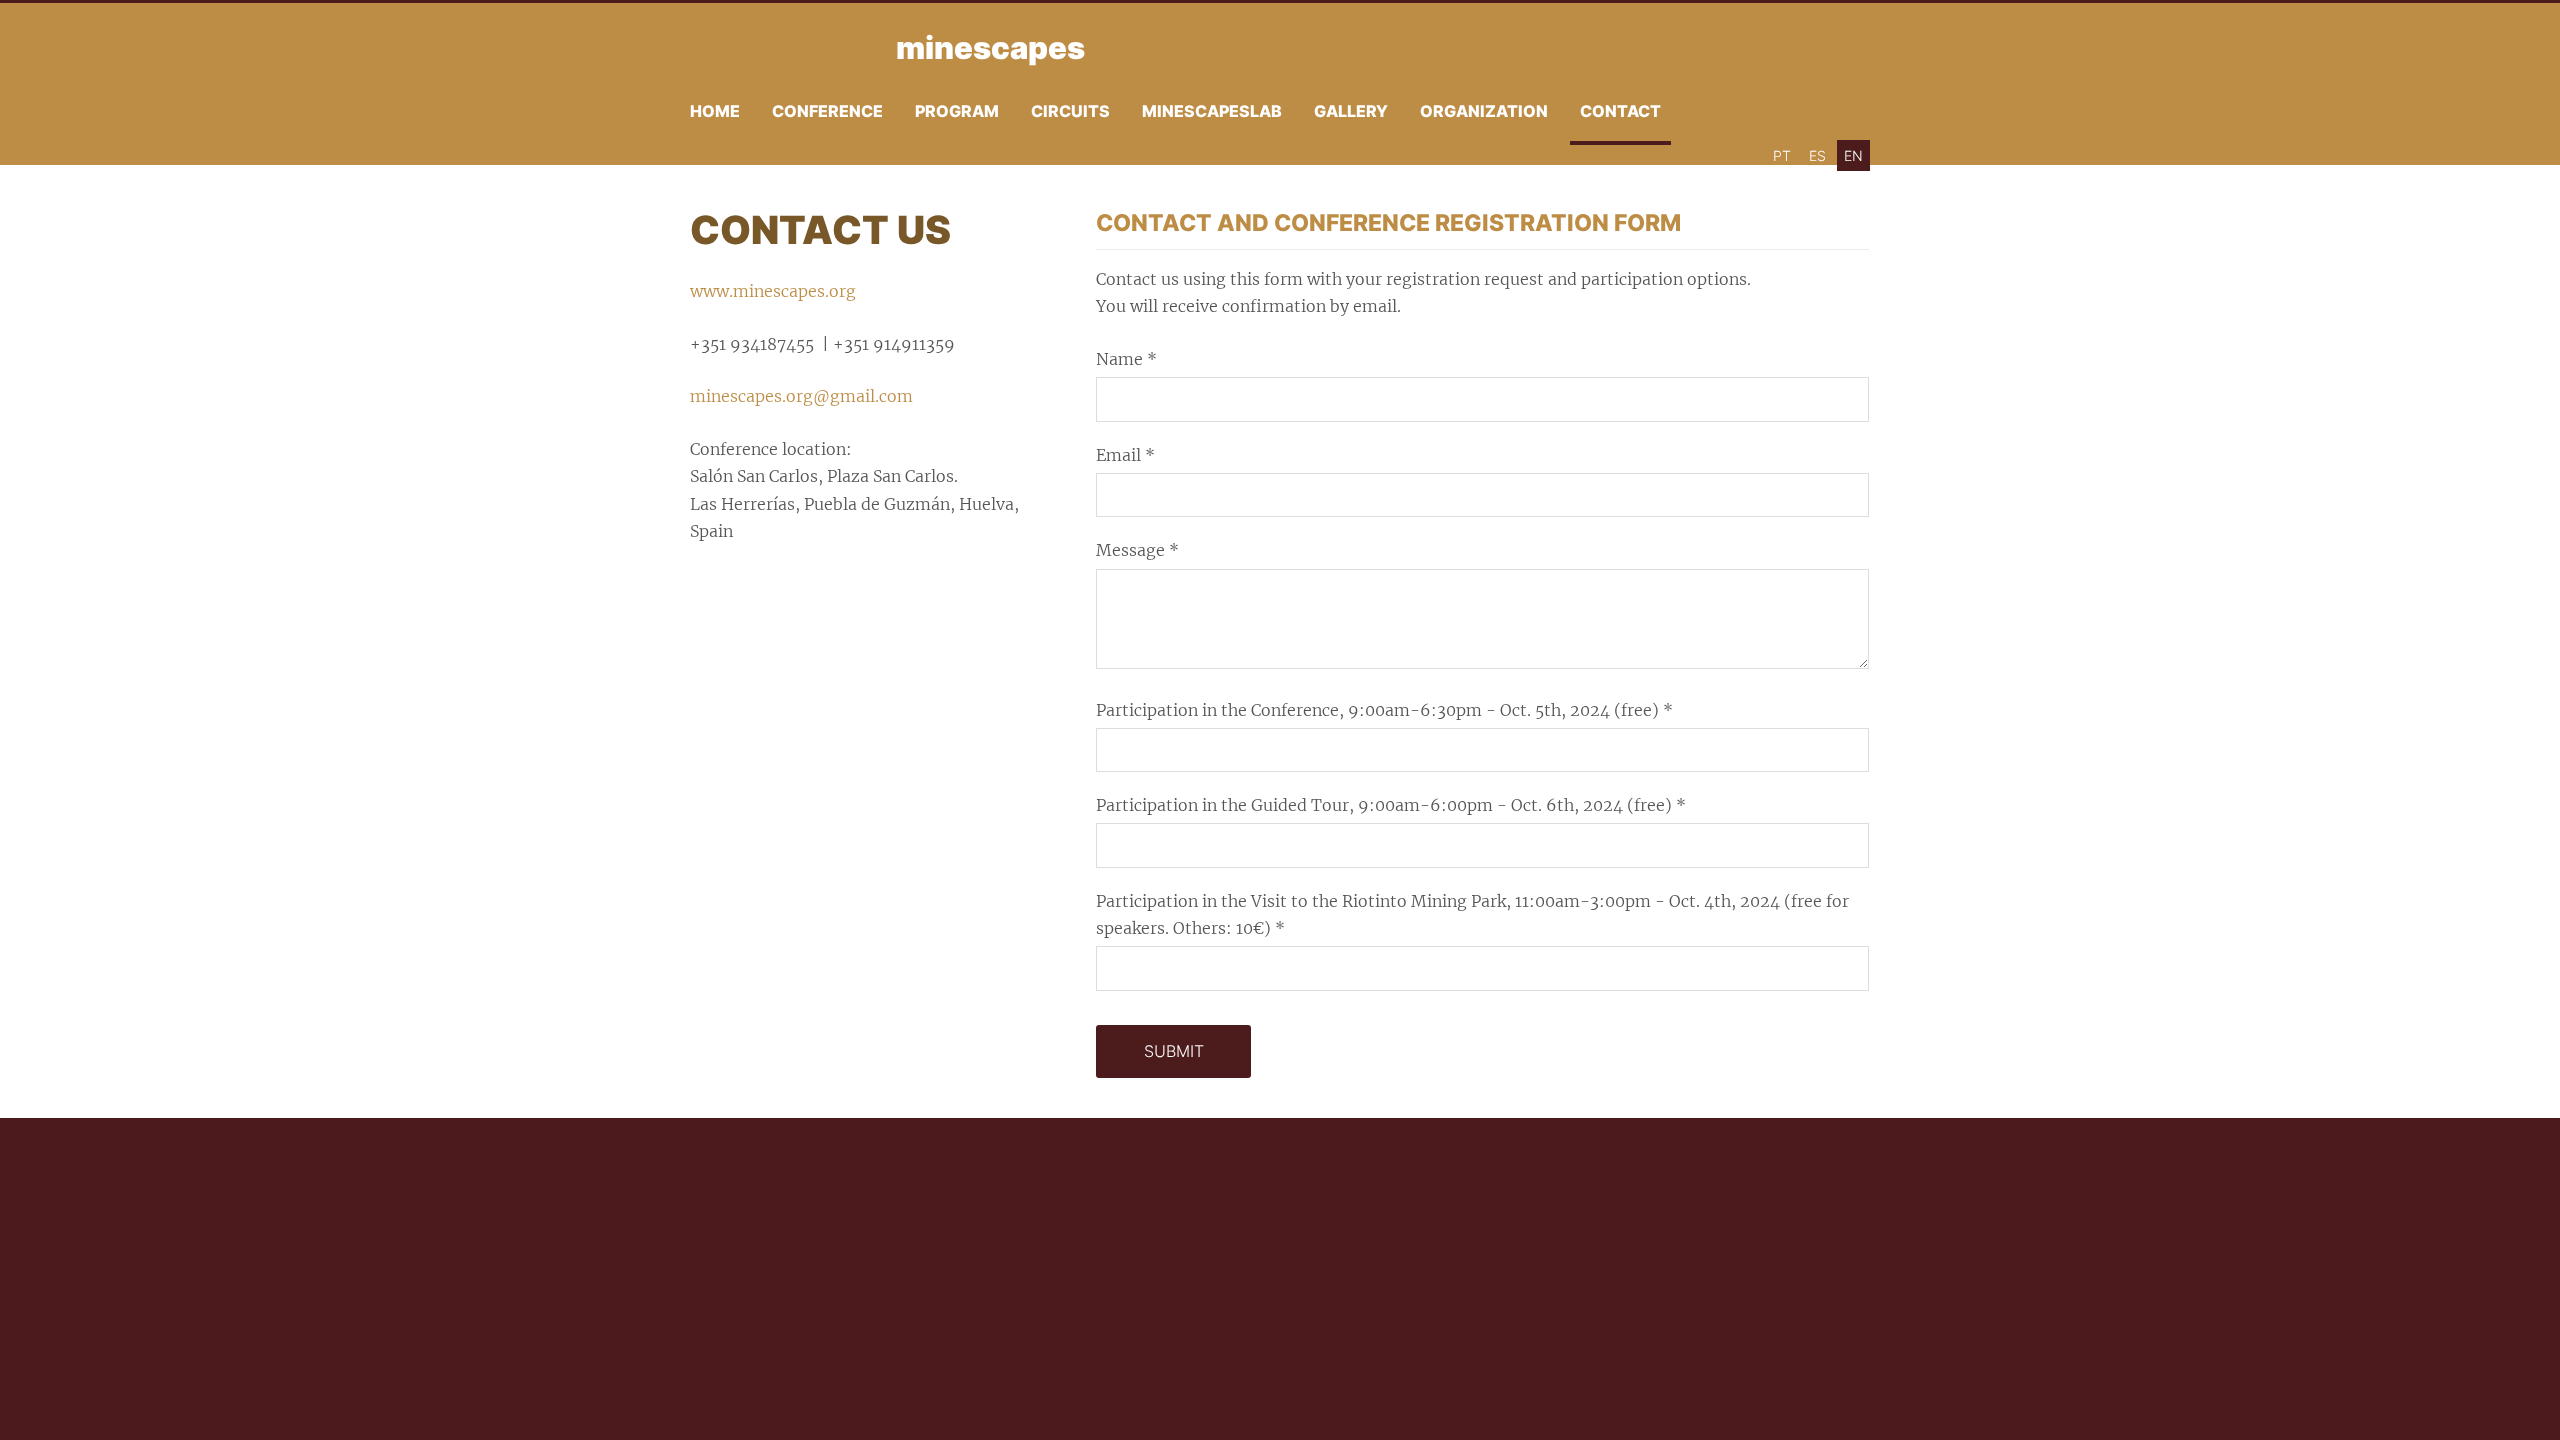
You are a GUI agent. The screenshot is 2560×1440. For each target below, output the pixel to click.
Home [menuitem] (715, 111)
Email (1125, 455)
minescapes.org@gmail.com (801, 396)
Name (1126, 359)
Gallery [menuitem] (1351, 111)
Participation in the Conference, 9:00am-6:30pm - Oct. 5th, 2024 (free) (1384, 710)
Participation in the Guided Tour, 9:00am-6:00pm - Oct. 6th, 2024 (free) (1391, 805)
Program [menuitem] (957, 111)
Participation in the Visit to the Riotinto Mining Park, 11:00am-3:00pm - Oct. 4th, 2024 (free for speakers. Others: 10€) (1472, 914)
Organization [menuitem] (1484, 111)
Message (1137, 550)
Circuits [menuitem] (1070, 111)
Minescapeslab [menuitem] (1212, 111)
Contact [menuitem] (1620, 111)
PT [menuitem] (1782, 155)
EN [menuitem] (1853, 155)
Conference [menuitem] (827, 111)
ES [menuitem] (1817, 155)
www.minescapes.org (773, 291)
